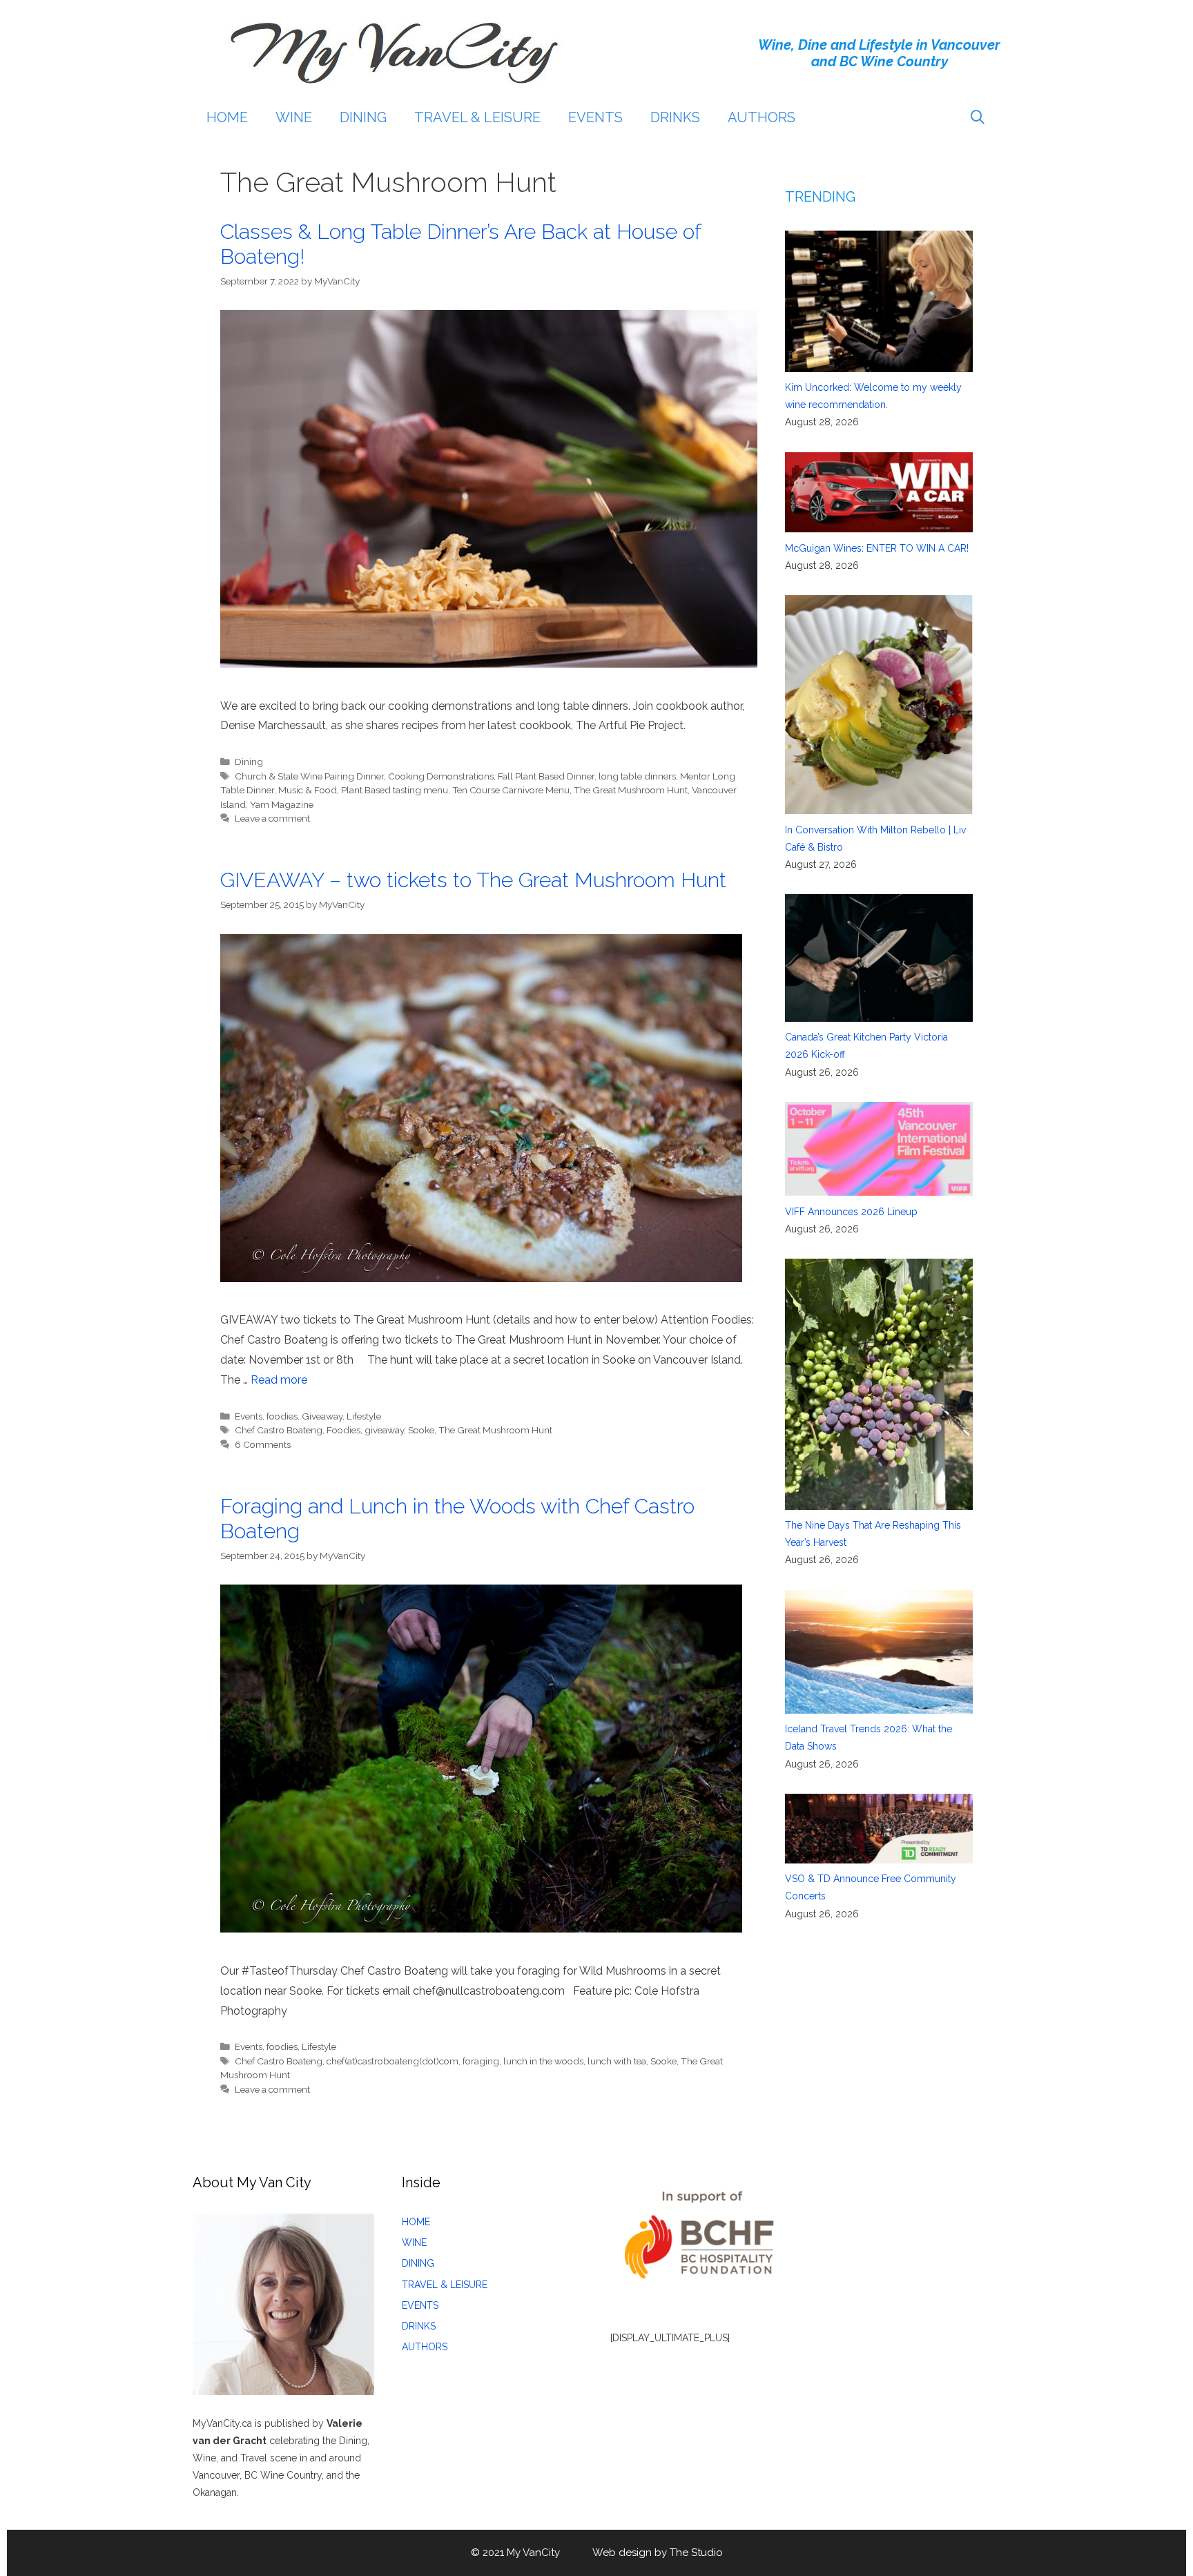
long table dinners (637, 776)
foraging (481, 2061)
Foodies (343, 1430)
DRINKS (675, 117)
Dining (249, 762)
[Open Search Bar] (978, 117)
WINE (294, 117)
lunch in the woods (543, 2061)
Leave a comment (272, 818)
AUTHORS (762, 117)
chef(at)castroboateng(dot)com (392, 2061)
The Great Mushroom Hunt (631, 790)
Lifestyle (364, 1416)
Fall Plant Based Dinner (546, 776)
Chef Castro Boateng (279, 1430)
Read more (279, 1380)
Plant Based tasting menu (395, 790)
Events (249, 1416)
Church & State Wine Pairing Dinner (309, 776)
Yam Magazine (282, 804)
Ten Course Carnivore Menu (511, 790)
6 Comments (263, 1444)
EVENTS (595, 117)
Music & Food (308, 790)
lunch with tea (617, 2061)
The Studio (696, 2553)
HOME (227, 117)
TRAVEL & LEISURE (477, 117)
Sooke (421, 1430)
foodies (282, 1416)
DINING (363, 117)
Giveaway (322, 1416)
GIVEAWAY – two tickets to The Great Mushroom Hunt (473, 880)
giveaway (384, 1430)
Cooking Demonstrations (441, 776)
